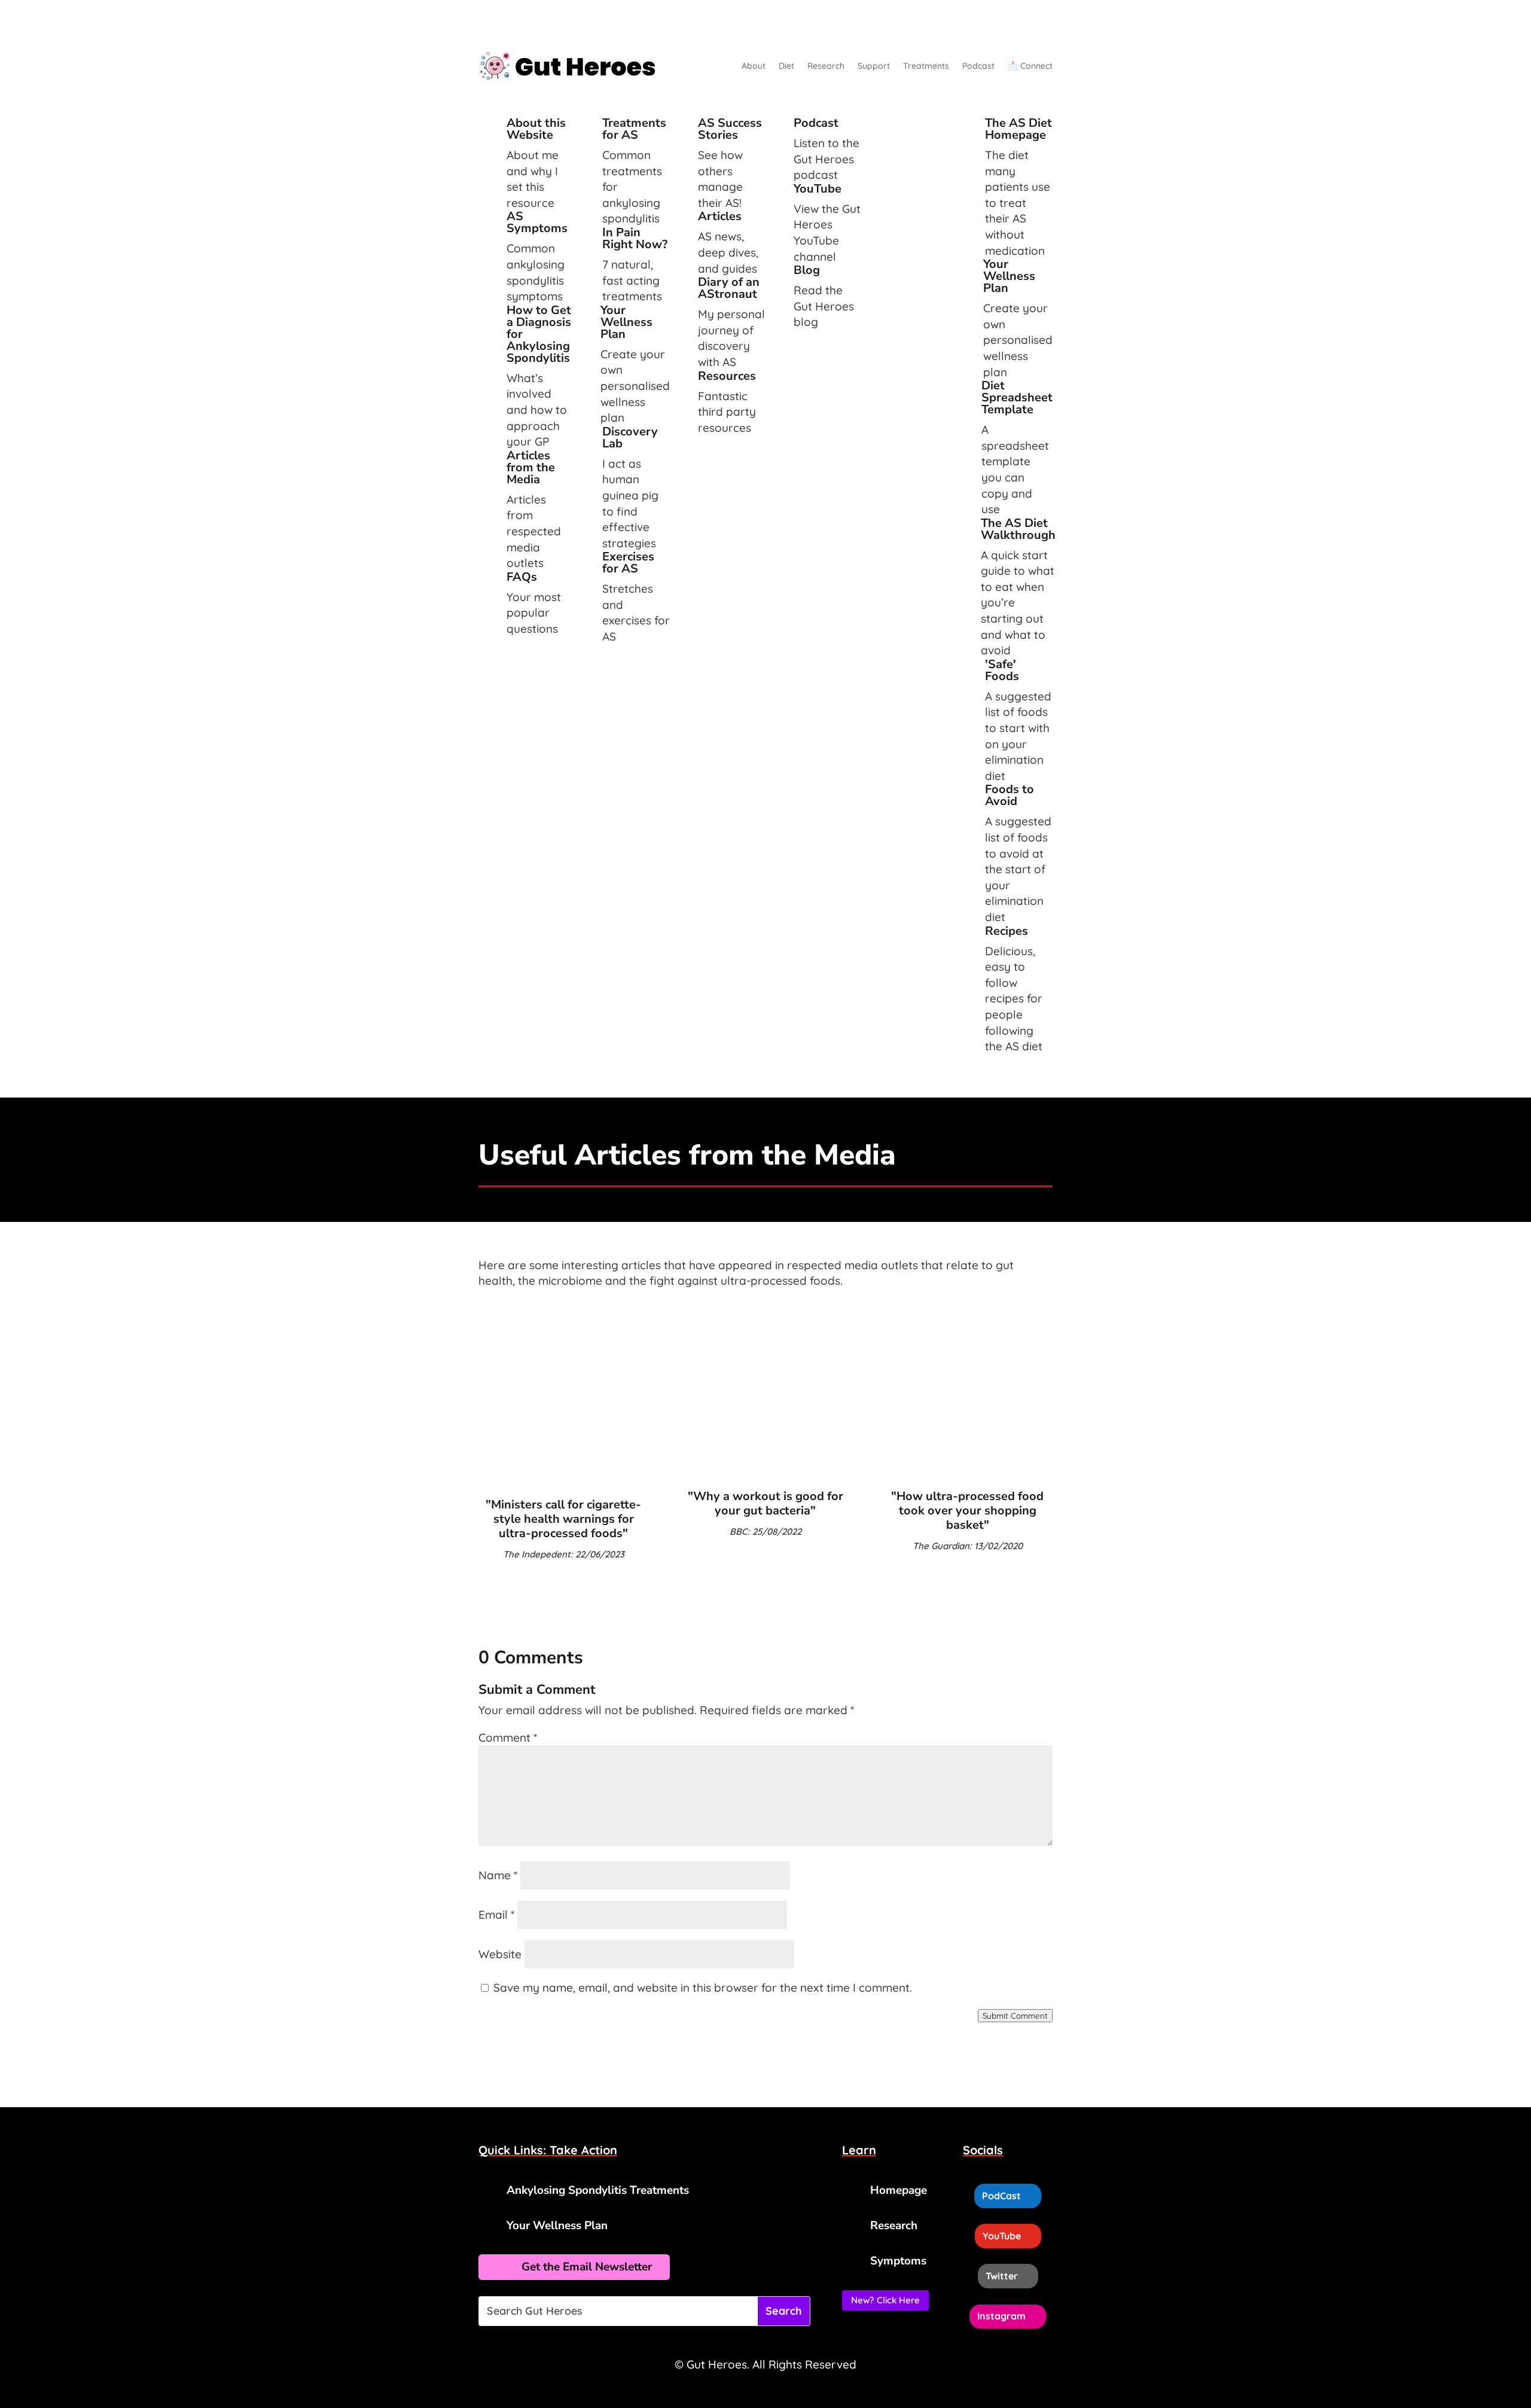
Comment (508, 1738)
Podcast (978, 66)
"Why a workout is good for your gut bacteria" (765, 1503)
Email (496, 1915)
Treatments (926, 66)
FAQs (522, 577)
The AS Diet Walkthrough (1018, 529)
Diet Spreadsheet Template (1017, 397)
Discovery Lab (630, 438)
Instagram (1001, 2316)
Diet (786, 66)
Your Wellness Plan (626, 322)
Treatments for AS (634, 129)
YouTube (818, 189)
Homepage (899, 2190)
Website (500, 1954)
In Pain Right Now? (635, 238)
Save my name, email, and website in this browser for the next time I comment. (703, 1988)
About (754, 66)
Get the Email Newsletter (587, 2267)
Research (826, 66)
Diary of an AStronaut (729, 288)
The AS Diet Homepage (1018, 129)
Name (498, 1875)
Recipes (1007, 931)
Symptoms (898, 2261)
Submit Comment (1015, 2016)
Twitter (1002, 2276)
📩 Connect (1030, 66)
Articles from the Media (531, 467)
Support (874, 66)
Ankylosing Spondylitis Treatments (598, 2190)
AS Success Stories (730, 129)
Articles (720, 216)
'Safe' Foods (1002, 670)
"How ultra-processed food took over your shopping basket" (967, 1511)
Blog (807, 270)
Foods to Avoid (1010, 795)
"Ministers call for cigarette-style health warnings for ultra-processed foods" (563, 1519)
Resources (727, 376)
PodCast (1001, 2196)
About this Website (536, 129)
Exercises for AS (628, 563)
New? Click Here (885, 2300)
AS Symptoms (537, 222)
